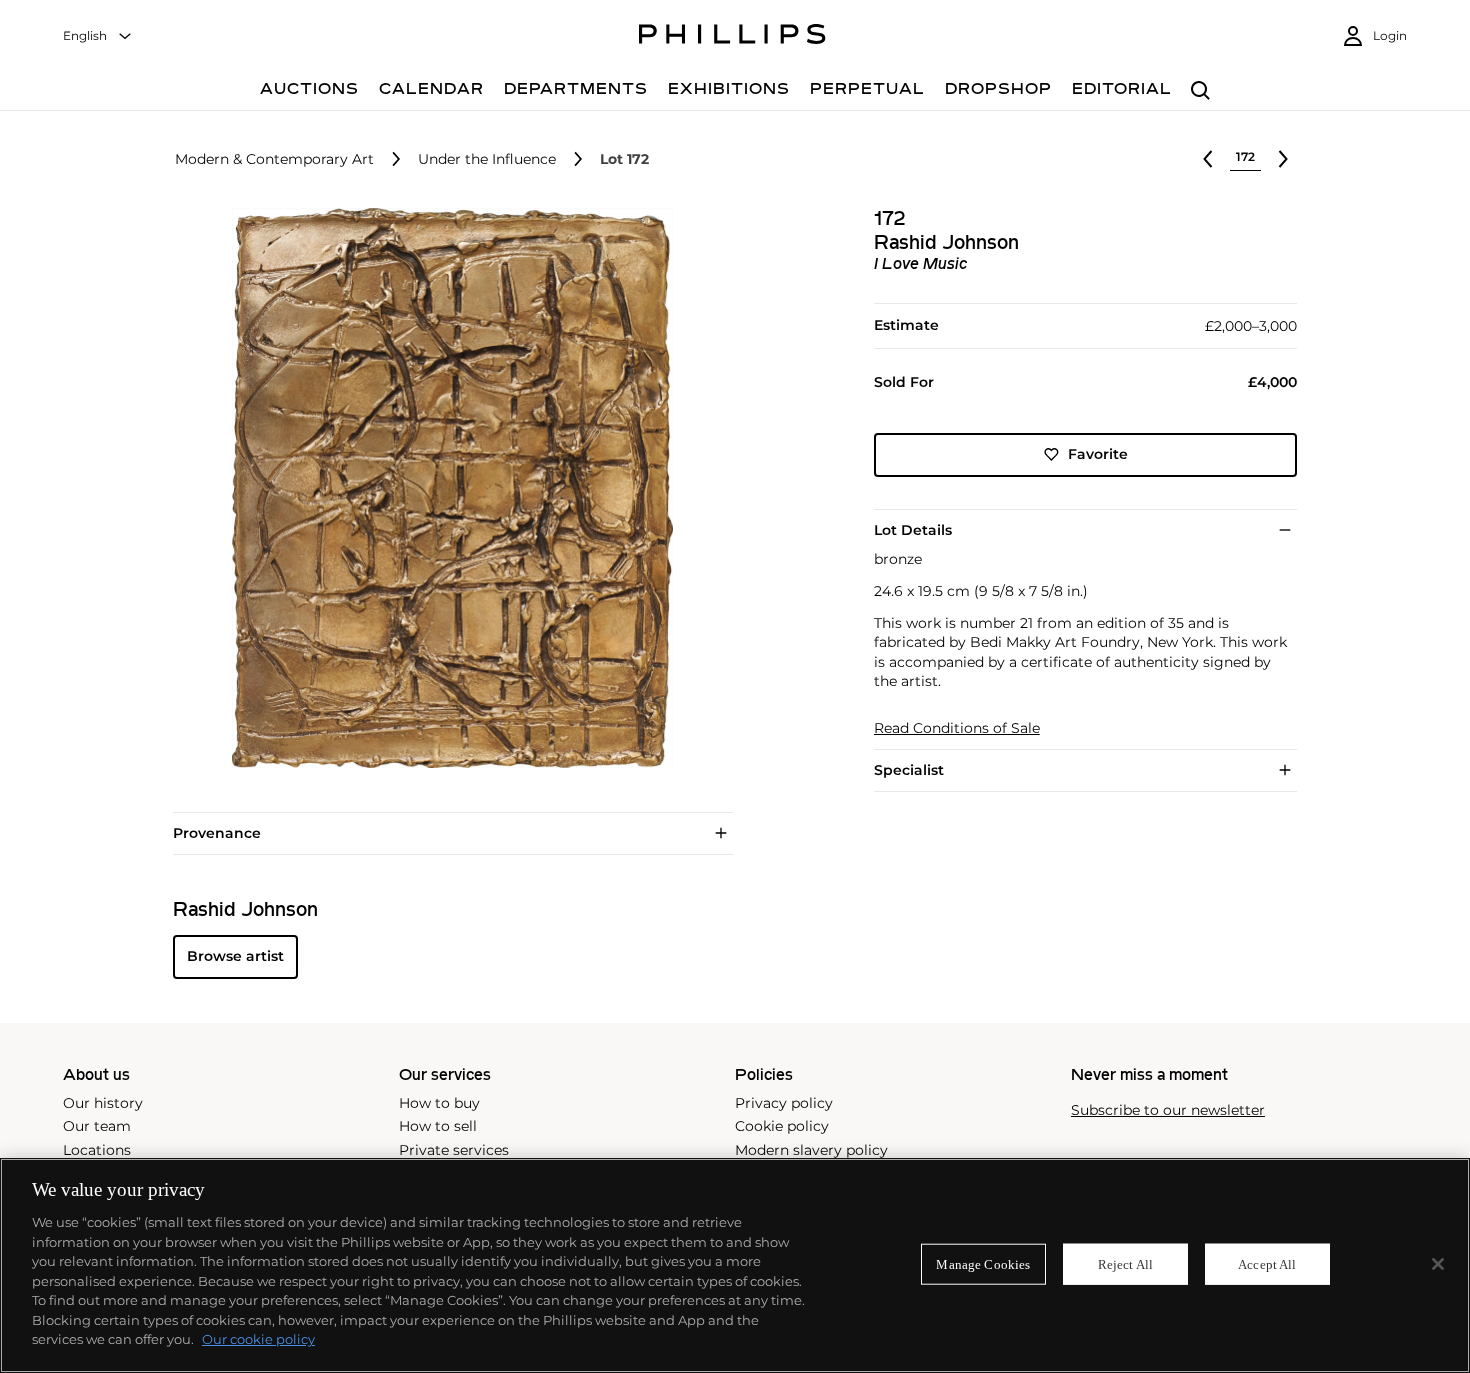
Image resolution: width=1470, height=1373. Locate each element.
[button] (447, 488)
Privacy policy (784, 1103)
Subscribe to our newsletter (1168, 1110)
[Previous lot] (1208, 159)
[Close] (1438, 1264)
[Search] (1200, 91)
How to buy (439, 1103)
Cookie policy (782, 1126)
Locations (97, 1150)
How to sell (438, 1126)
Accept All (1267, 1263)
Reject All (1125, 1263)
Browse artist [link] (235, 956)
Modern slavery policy (811, 1150)
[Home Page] (732, 37)
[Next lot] (1283, 159)
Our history (103, 1103)
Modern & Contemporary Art (274, 159)
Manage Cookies (983, 1263)
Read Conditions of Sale (957, 728)
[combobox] (98, 36)
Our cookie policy (258, 1339)
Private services (454, 1150)
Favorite (1098, 454)
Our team (97, 1126)
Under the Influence (487, 159)
